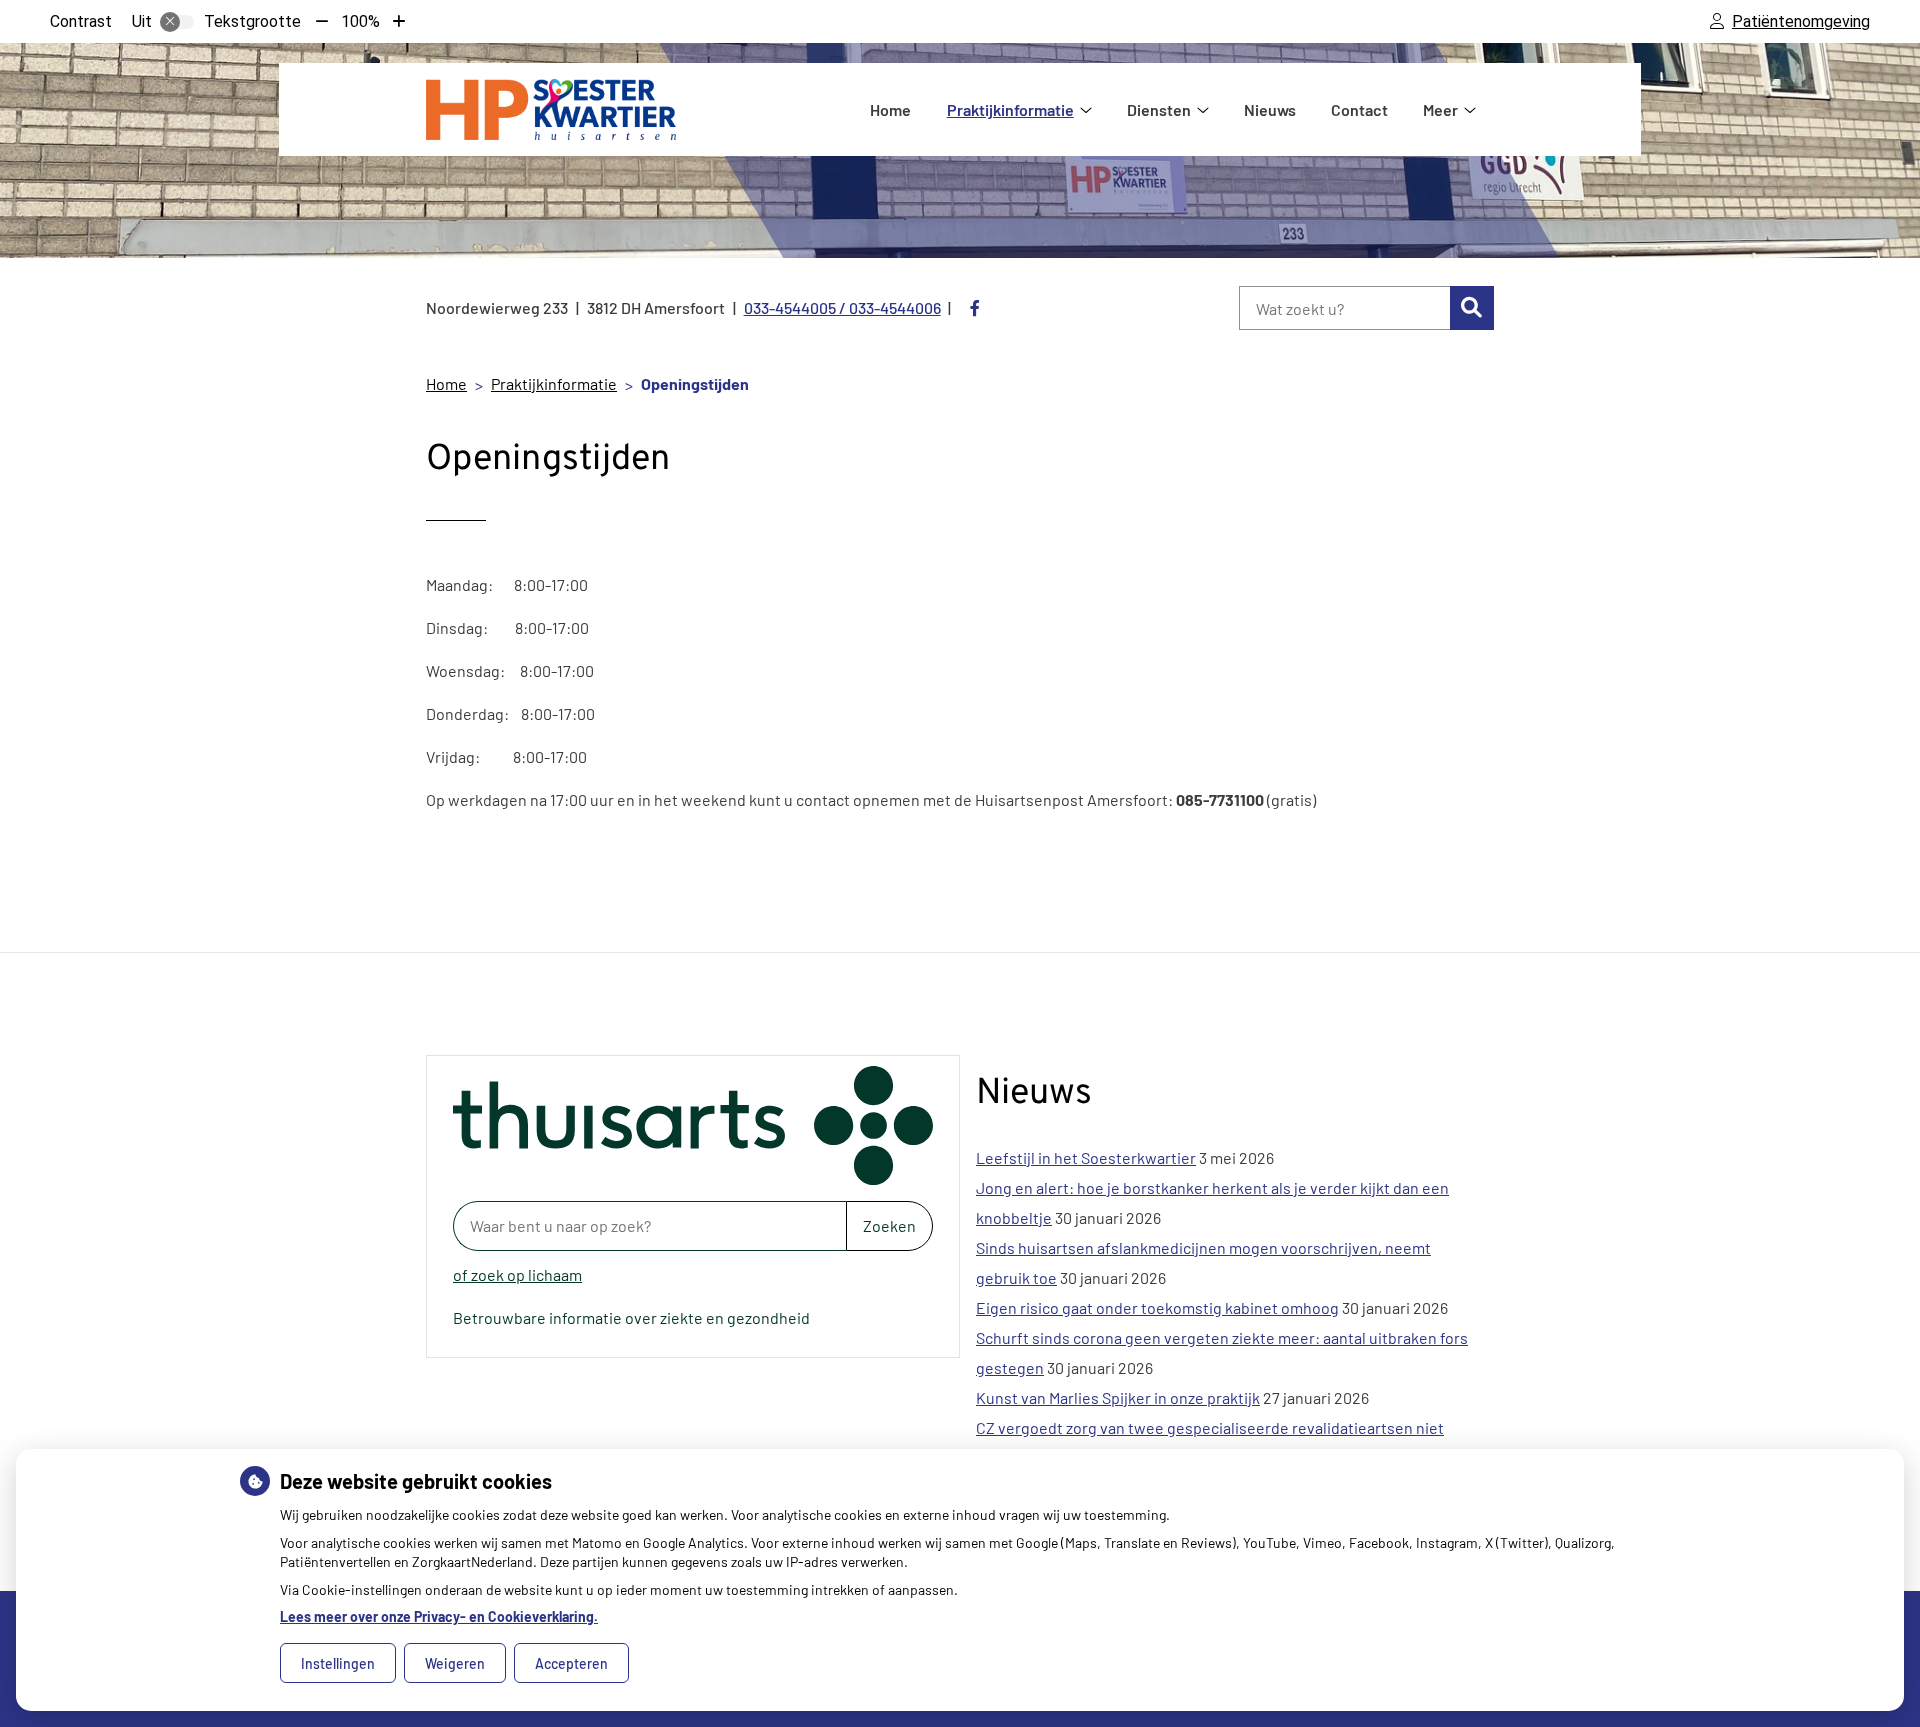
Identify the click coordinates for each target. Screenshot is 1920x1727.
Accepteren (571, 1663)
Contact (1359, 109)
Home (890, 109)
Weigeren (455, 1663)
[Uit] (177, 22)
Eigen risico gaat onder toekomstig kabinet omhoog (1157, 1307)
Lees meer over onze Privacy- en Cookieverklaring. (439, 1616)
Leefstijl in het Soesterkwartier (1086, 1157)
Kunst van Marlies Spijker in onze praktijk (1118, 1397)
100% (360, 21)
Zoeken (889, 1225)
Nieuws (1270, 109)
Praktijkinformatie (1010, 109)
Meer (1440, 109)
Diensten (1159, 109)
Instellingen (338, 1663)
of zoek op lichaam (517, 1274)
